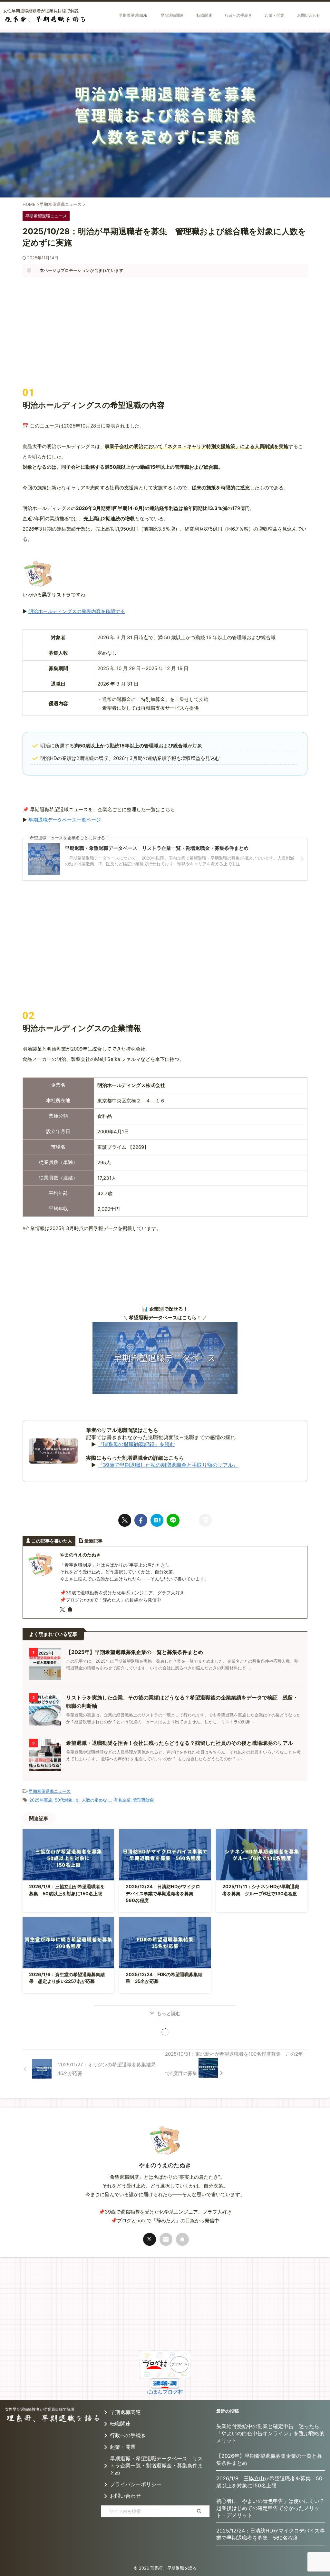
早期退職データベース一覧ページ (65, 820)
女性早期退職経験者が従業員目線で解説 (40, 2409)
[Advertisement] (165, 332)
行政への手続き (128, 2435)
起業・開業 (123, 2447)
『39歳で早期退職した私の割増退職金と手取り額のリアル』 (168, 1465)
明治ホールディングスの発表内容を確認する (77, 611)
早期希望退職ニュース (50, 1791)
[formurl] (166, 2239)
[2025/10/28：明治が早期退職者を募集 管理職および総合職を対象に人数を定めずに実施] (157, 1520)
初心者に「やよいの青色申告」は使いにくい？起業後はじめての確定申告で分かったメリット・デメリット (270, 2508)
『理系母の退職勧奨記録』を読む (136, 1444)
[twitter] (125, 1520)
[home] (71, 1610)
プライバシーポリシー (136, 2484)
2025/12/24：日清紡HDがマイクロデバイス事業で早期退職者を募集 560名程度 (163, 1893)
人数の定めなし (97, 1800)
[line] (173, 1520)
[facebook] (141, 1520)
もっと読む (169, 2013)
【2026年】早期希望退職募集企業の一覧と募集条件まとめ (269, 2459)
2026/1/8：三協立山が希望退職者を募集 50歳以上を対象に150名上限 (269, 2482)
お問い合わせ (125, 2496)
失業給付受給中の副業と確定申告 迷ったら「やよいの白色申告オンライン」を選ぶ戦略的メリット (270, 2433)
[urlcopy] (205, 1520)
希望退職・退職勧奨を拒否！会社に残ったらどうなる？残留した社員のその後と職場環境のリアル (180, 1743)
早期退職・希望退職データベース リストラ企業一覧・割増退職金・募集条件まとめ (156, 2465)
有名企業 (122, 1800)
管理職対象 (144, 1800)
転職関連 (120, 2424)
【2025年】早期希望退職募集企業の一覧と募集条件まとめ (135, 1652)
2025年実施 (41, 1800)
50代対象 (64, 1800)
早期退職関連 (125, 2412)
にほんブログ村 (165, 2392)
